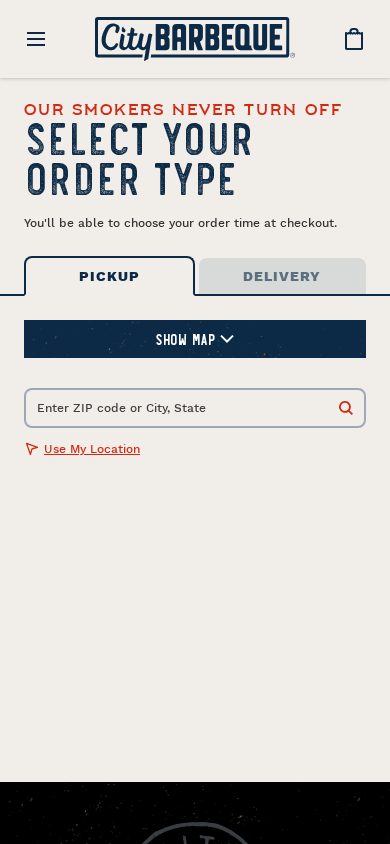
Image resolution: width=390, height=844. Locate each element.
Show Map (185, 339)
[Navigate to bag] (354, 39)
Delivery (282, 276)
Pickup (109, 276)
